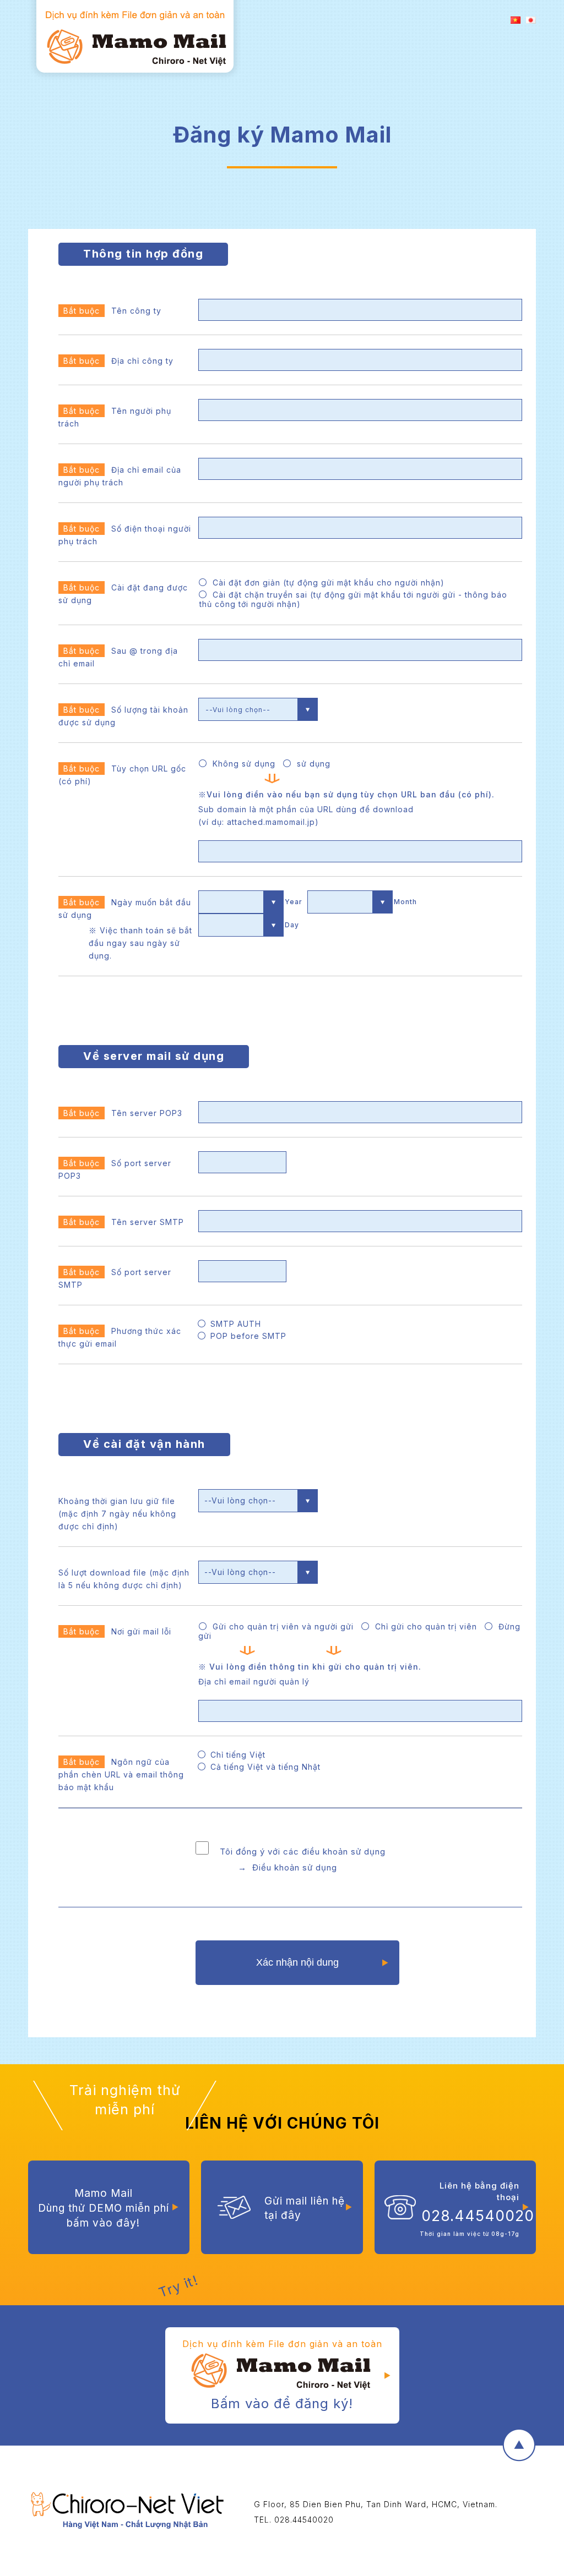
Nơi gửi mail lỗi (117, 1631)
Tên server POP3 (123, 1113)
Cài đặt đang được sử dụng (123, 594)
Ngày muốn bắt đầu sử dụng (125, 929)
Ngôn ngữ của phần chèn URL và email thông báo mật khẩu (121, 1774)
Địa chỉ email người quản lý (254, 1681)
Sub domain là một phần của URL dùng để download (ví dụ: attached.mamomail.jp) (306, 816)
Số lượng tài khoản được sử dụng (123, 716)
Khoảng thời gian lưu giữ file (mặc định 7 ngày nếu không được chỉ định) (117, 1514)
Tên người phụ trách (115, 417)
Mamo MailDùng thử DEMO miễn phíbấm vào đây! (104, 2208)
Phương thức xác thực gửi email (120, 1337)
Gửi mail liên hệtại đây (305, 2208)
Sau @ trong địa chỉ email (118, 657)
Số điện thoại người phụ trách (125, 535)
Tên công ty (112, 311)
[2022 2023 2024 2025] (241, 902)
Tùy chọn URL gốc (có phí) (122, 775)
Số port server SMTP (115, 1278)
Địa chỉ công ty (118, 361)
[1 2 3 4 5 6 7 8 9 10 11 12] (350, 902)
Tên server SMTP (124, 1222)
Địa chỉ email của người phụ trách (120, 476)
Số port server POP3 (115, 1169)
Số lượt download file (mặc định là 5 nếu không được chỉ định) (124, 1579)
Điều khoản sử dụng (295, 1867)
